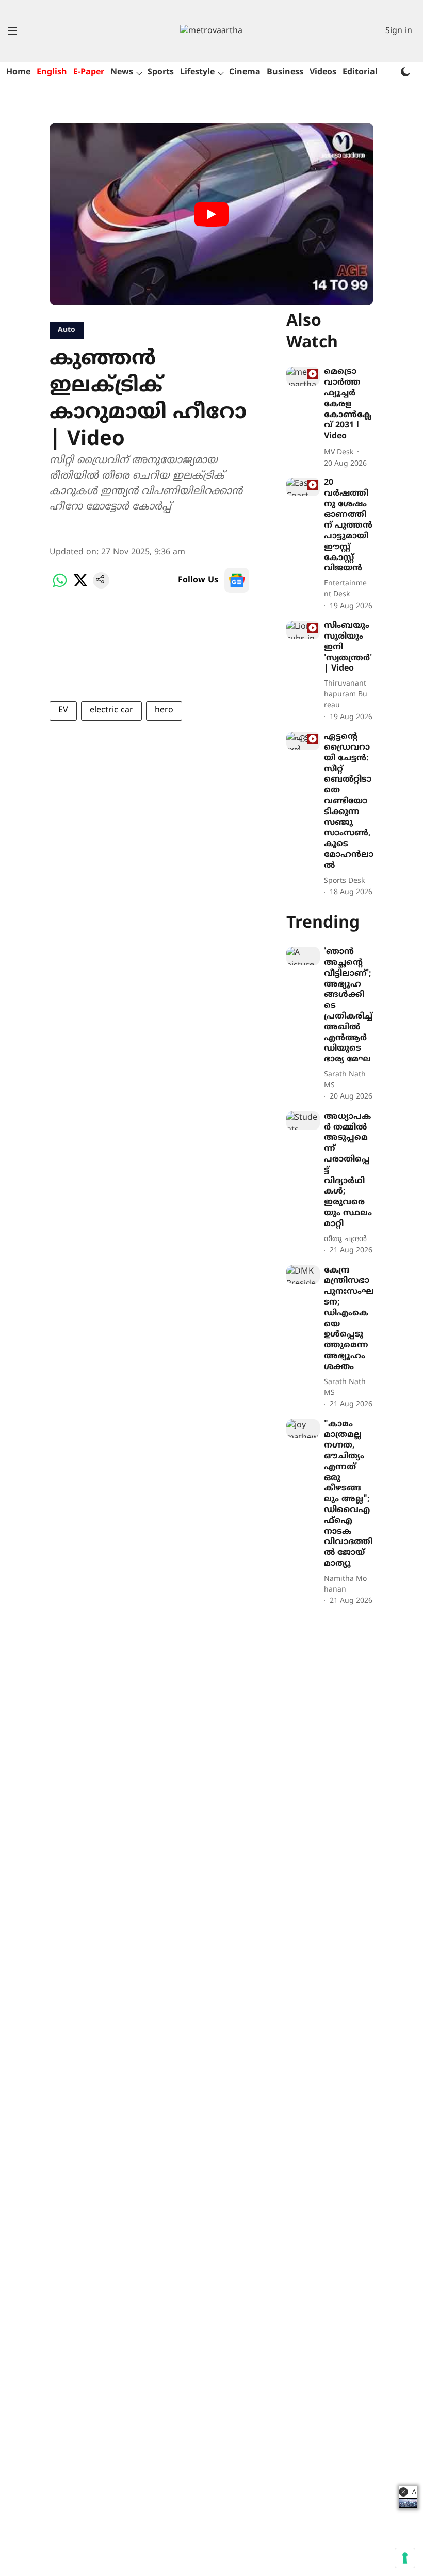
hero (164, 710)
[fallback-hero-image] (303, 376)
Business (285, 72)
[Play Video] (211, 214)
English (52, 72)
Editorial (360, 72)
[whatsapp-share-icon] (60, 586)
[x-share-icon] (80, 586)
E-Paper (89, 72)
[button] (403, 2492)
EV (63, 710)
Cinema (245, 72)
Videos (323, 72)
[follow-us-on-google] (237, 580)
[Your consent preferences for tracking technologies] (405, 2558)
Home (18, 72)
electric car (111, 710)
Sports (161, 72)
